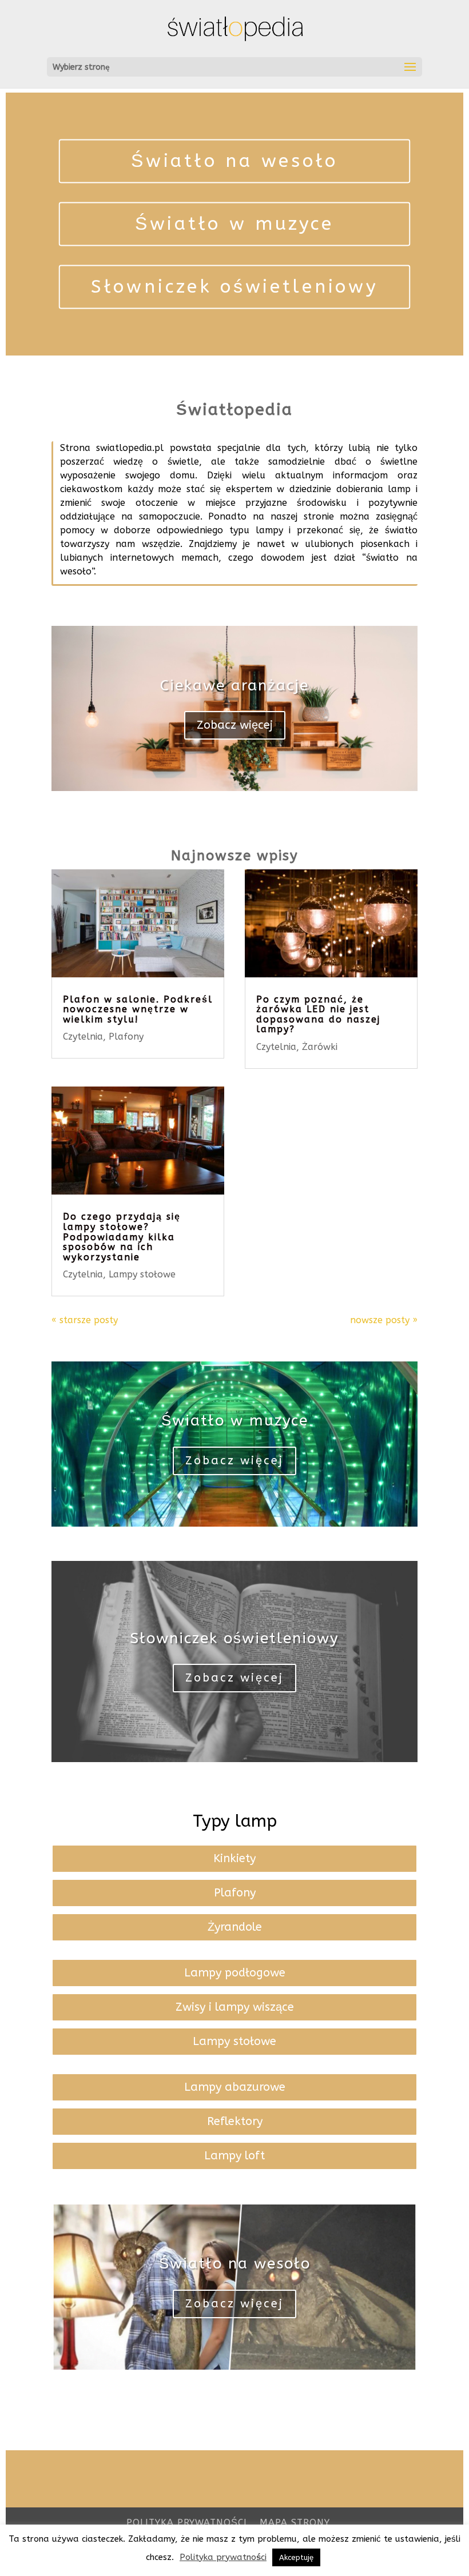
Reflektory (235, 2121)
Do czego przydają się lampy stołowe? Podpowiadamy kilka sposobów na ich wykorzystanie (122, 1237)
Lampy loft (234, 2156)
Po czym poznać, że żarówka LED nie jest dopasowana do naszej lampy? (318, 1015)
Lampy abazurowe (235, 2087)
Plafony (126, 1037)
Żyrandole (235, 1927)
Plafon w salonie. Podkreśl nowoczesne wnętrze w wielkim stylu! (138, 1009)
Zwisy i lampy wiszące (235, 2007)
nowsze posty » (384, 1320)
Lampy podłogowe (235, 1973)
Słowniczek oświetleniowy (234, 286)
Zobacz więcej (235, 725)
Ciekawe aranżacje (234, 686)
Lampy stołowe (142, 1274)
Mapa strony (295, 2523)
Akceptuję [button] (296, 2557)
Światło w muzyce (234, 224)
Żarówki (320, 1047)
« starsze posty (85, 1320)
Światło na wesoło (234, 161)
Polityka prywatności (187, 2523)
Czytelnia (83, 1037)
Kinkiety (234, 1858)
